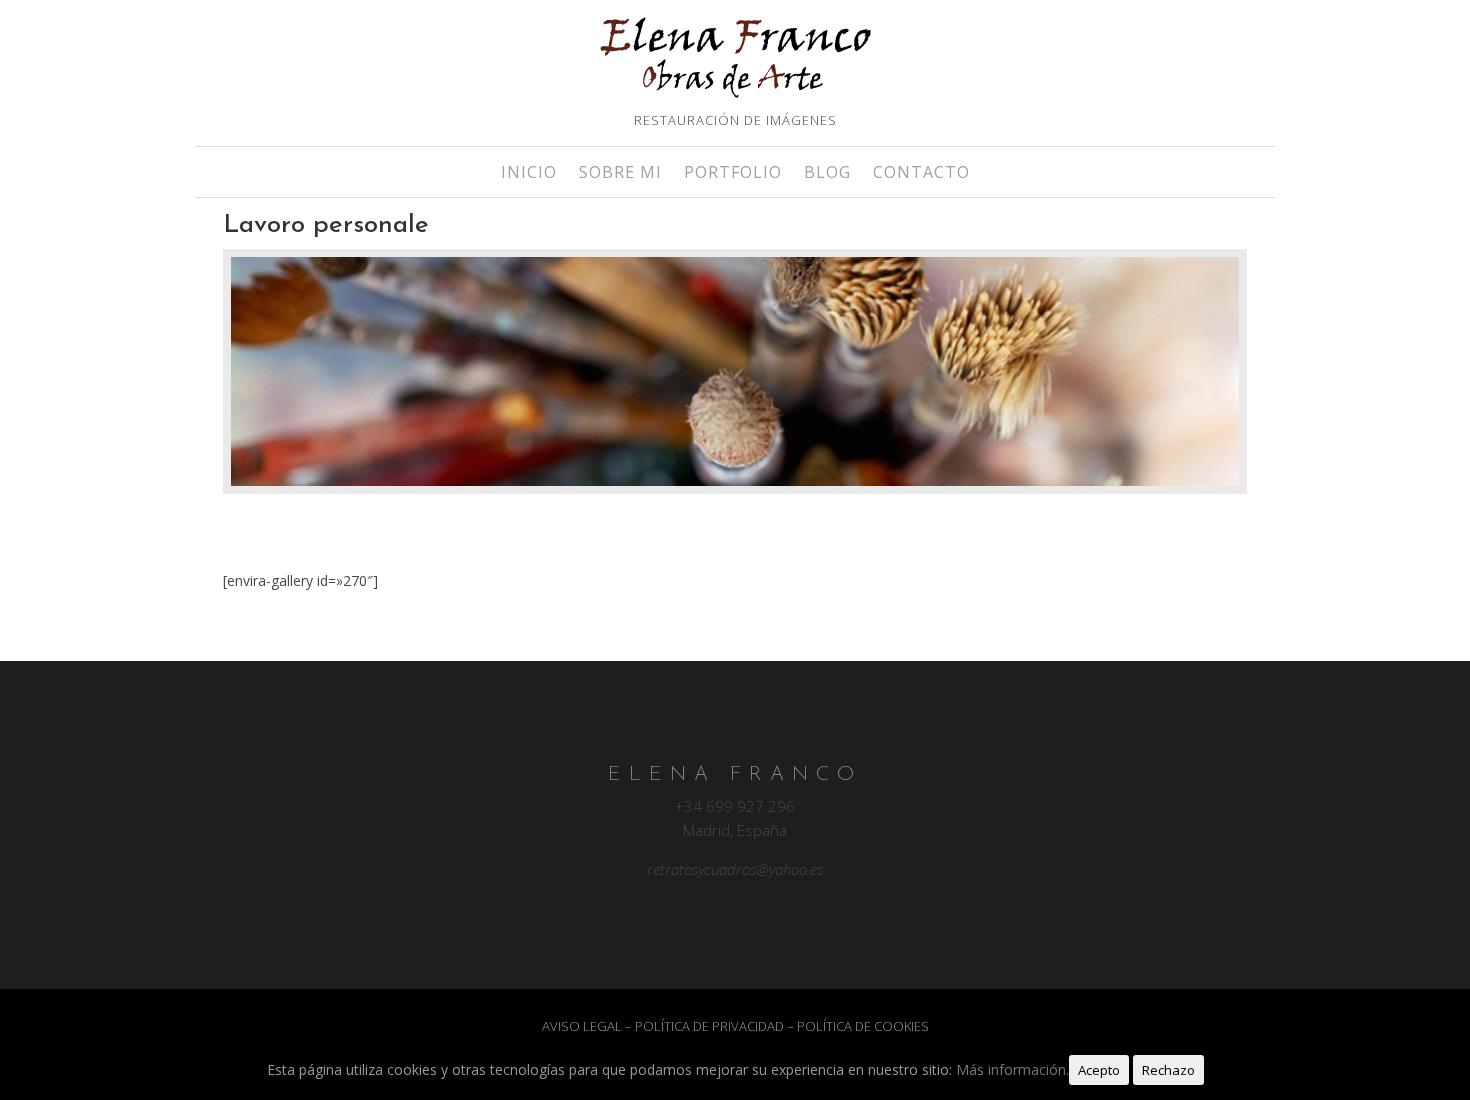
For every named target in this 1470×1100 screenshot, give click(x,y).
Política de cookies (863, 1026)
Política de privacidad (709, 1026)
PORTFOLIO (733, 174)
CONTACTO (921, 174)
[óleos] (735, 375)
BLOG (827, 174)
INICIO (529, 174)
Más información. (1012, 1069)
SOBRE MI (620, 174)
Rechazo (1168, 1070)
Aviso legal (582, 1026)
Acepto (1099, 1070)
